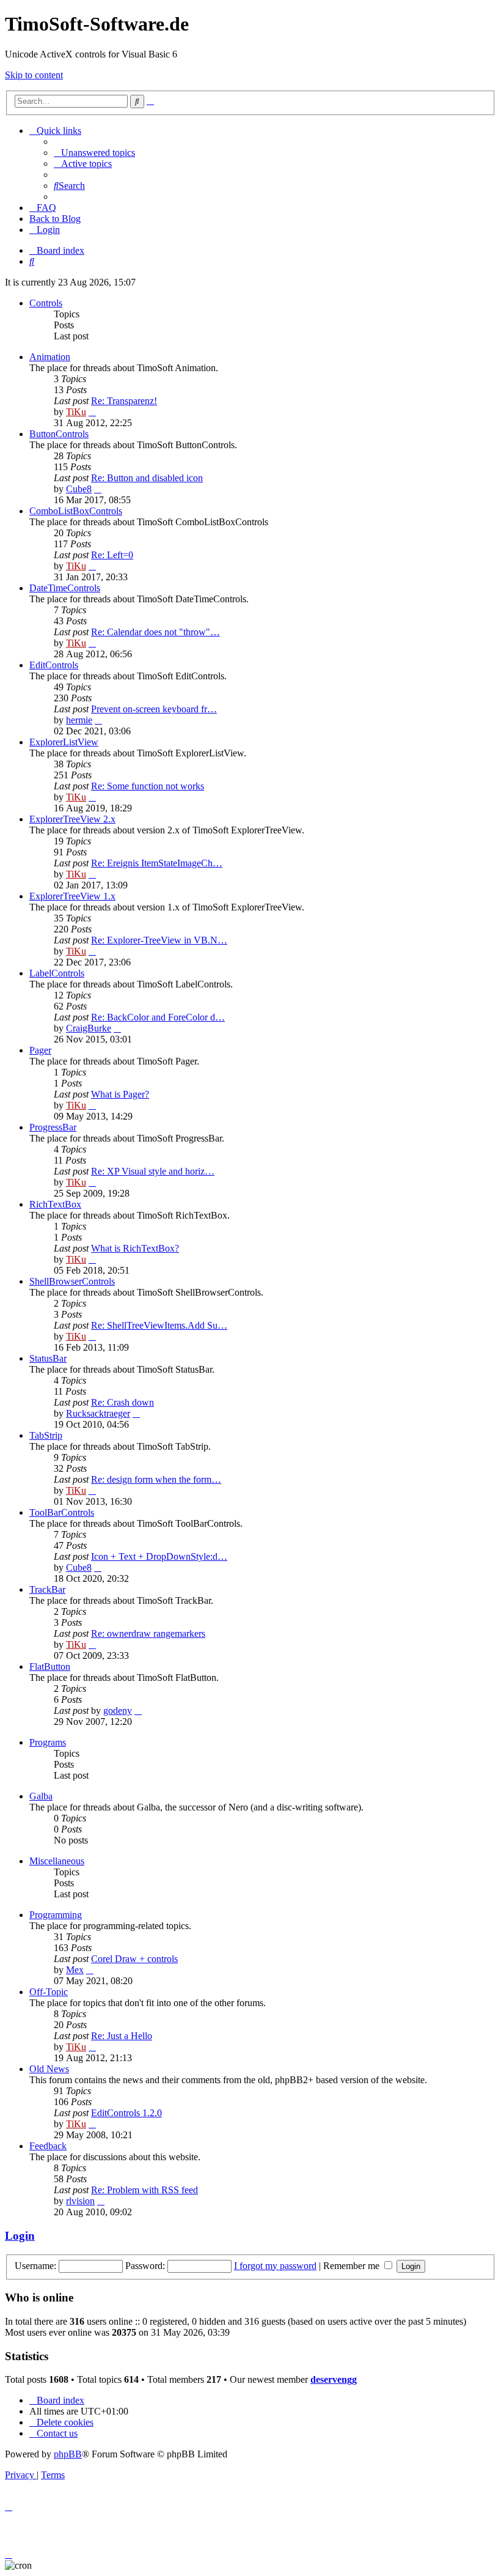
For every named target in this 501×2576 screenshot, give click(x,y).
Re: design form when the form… (156, 1479)
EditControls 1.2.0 (126, 2113)
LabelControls (57, 973)
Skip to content (34, 75)
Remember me (353, 2266)
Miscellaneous (57, 1861)
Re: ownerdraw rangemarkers (148, 1633)
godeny (118, 1711)
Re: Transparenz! (124, 401)
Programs (48, 1742)
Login (20, 2236)
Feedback (48, 2146)
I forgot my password (275, 2266)
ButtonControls (59, 434)
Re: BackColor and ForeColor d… (158, 1017)
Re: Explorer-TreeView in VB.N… (159, 940)
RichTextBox (55, 1204)
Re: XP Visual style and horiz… (153, 1171)
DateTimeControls (65, 588)
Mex (75, 1970)
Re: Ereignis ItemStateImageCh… (157, 863)
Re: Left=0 (112, 555)
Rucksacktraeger (98, 1413)
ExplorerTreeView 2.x (72, 819)
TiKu (76, 412)
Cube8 (79, 489)
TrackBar (47, 1589)
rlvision (80, 2201)
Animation (50, 357)
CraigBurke (89, 1028)
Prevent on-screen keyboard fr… (154, 709)
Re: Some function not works (148, 786)
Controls (46, 303)
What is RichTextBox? (135, 1248)
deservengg (334, 2379)
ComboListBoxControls (76, 511)
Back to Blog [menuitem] (55, 219)
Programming (56, 1915)
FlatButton (50, 1666)
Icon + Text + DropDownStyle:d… (159, 1556)
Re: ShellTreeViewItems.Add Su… (159, 1325)
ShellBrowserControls (72, 1281)
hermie (79, 720)
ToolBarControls (62, 1512)
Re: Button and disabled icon (147, 478)
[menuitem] (94, 153)
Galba (41, 1796)
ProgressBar (53, 1127)
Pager (40, 1050)
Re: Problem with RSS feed (144, 2190)
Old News (49, 2069)
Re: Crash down (123, 1402)
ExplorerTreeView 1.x (72, 896)
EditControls (54, 665)
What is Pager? (120, 1094)
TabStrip (46, 1435)
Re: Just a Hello (122, 2036)
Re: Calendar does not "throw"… (155, 632)
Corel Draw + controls (134, 1959)
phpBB (68, 2454)
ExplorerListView (64, 742)
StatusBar (48, 1358)
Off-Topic (49, 1992)
